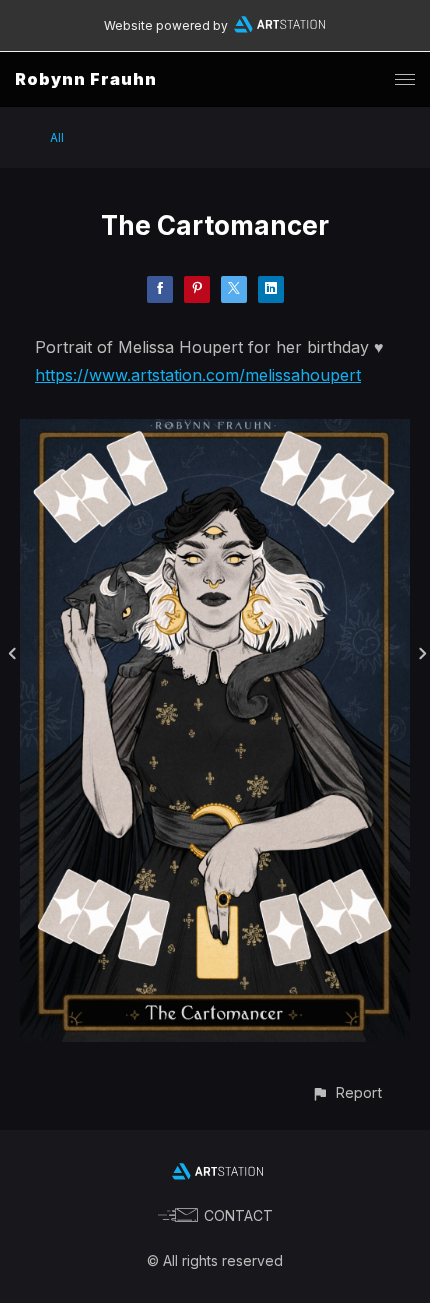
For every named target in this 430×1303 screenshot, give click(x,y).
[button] (346, 1092)
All (57, 137)
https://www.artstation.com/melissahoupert (198, 375)
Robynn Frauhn (86, 79)
